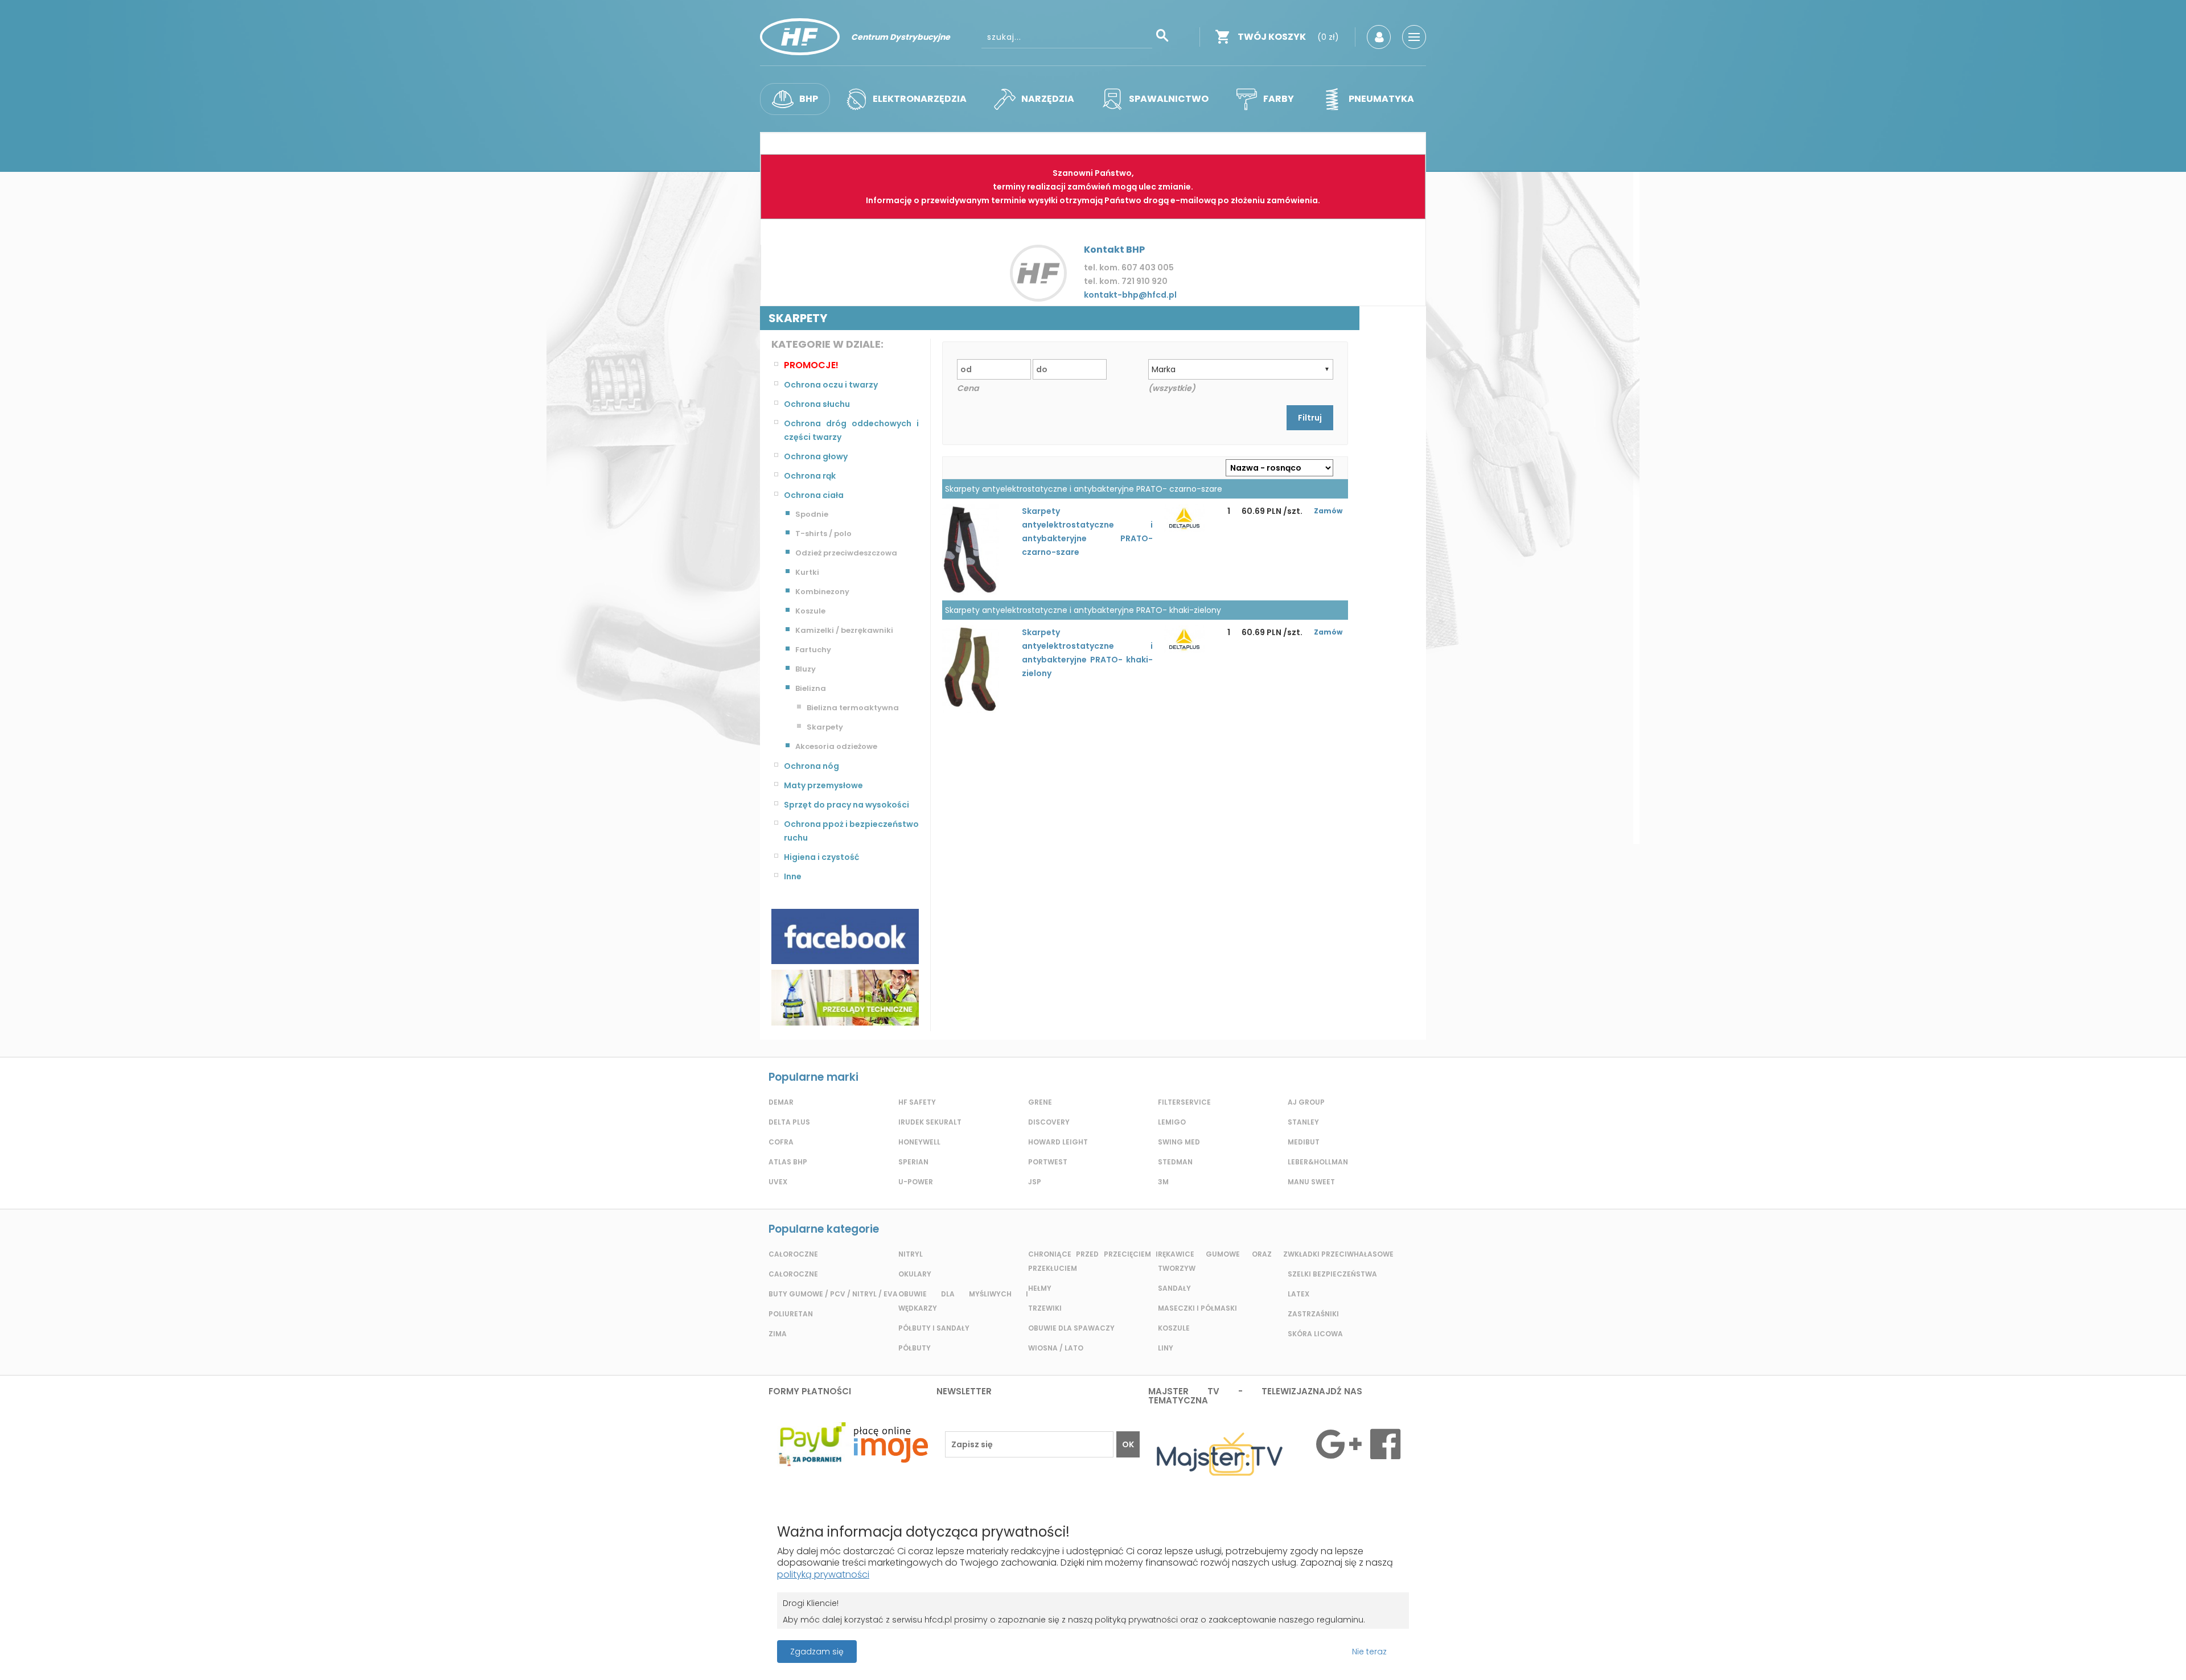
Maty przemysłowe (823, 785)
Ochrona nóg (811, 766)
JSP (1035, 1182)
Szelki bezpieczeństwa (1332, 1274)
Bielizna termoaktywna (853, 708)
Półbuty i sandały (934, 1328)
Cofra (781, 1142)
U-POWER (916, 1182)
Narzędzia (1048, 99)
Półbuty (915, 1348)
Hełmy (1040, 1288)
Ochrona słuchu (817, 404)
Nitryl (911, 1254)
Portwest (1048, 1162)
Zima (778, 1334)
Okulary (915, 1274)
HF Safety (917, 1102)
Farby (1279, 99)
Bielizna (811, 688)
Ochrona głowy (816, 456)
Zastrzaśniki (1313, 1314)
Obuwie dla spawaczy (1071, 1328)
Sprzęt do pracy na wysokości (847, 805)
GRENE (1040, 1102)
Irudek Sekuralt (930, 1122)
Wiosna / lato (1056, 1348)
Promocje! (811, 365)
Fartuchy (813, 650)
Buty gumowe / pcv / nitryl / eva (833, 1294)
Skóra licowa (1315, 1334)
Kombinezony (822, 592)
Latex (1299, 1294)
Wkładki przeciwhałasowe (1341, 1254)
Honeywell (919, 1142)
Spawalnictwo (1169, 99)
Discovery (1049, 1122)
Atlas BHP (788, 1162)
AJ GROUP (1306, 1102)
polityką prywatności (823, 1574)
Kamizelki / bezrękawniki (844, 630)
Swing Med (1179, 1142)
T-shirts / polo (823, 534)
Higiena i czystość (821, 857)
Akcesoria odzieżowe (836, 746)
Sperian (913, 1162)
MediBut (1304, 1142)
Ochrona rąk (810, 476)
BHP (809, 99)
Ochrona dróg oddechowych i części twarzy (851, 430)
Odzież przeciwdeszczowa (846, 553)
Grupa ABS (1133, 1655)
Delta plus (789, 1122)
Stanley (1303, 1122)
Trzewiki (1045, 1308)
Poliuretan (791, 1314)
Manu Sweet (1311, 1182)
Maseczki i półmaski (1197, 1308)
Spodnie (812, 514)
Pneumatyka (1381, 99)
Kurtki (807, 572)
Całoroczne (793, 1254)
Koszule (810, 611)
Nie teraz (1369, 1652)
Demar (781, 1102)
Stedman (1175, 1162)
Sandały (1174, 1288)
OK (1128, 1444)
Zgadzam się (817, 1652)
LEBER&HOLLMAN (1318, 1162)
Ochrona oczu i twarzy (831, 385)
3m (1163, 1182)
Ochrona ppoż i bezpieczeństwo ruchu (851, 831)
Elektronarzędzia (920, 99)
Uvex (778, 1182)
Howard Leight (1058, 1142)
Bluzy (806, 669)
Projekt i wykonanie (1053, 1646)
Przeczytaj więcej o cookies (2077, 1652)
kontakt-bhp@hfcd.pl (1130, 295)
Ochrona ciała (814, 495)
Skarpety (825, 727)
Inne (793, 876)
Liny (1166, 1348)
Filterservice (1184, 1102)
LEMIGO (1172, 1122)
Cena (968, 388)
